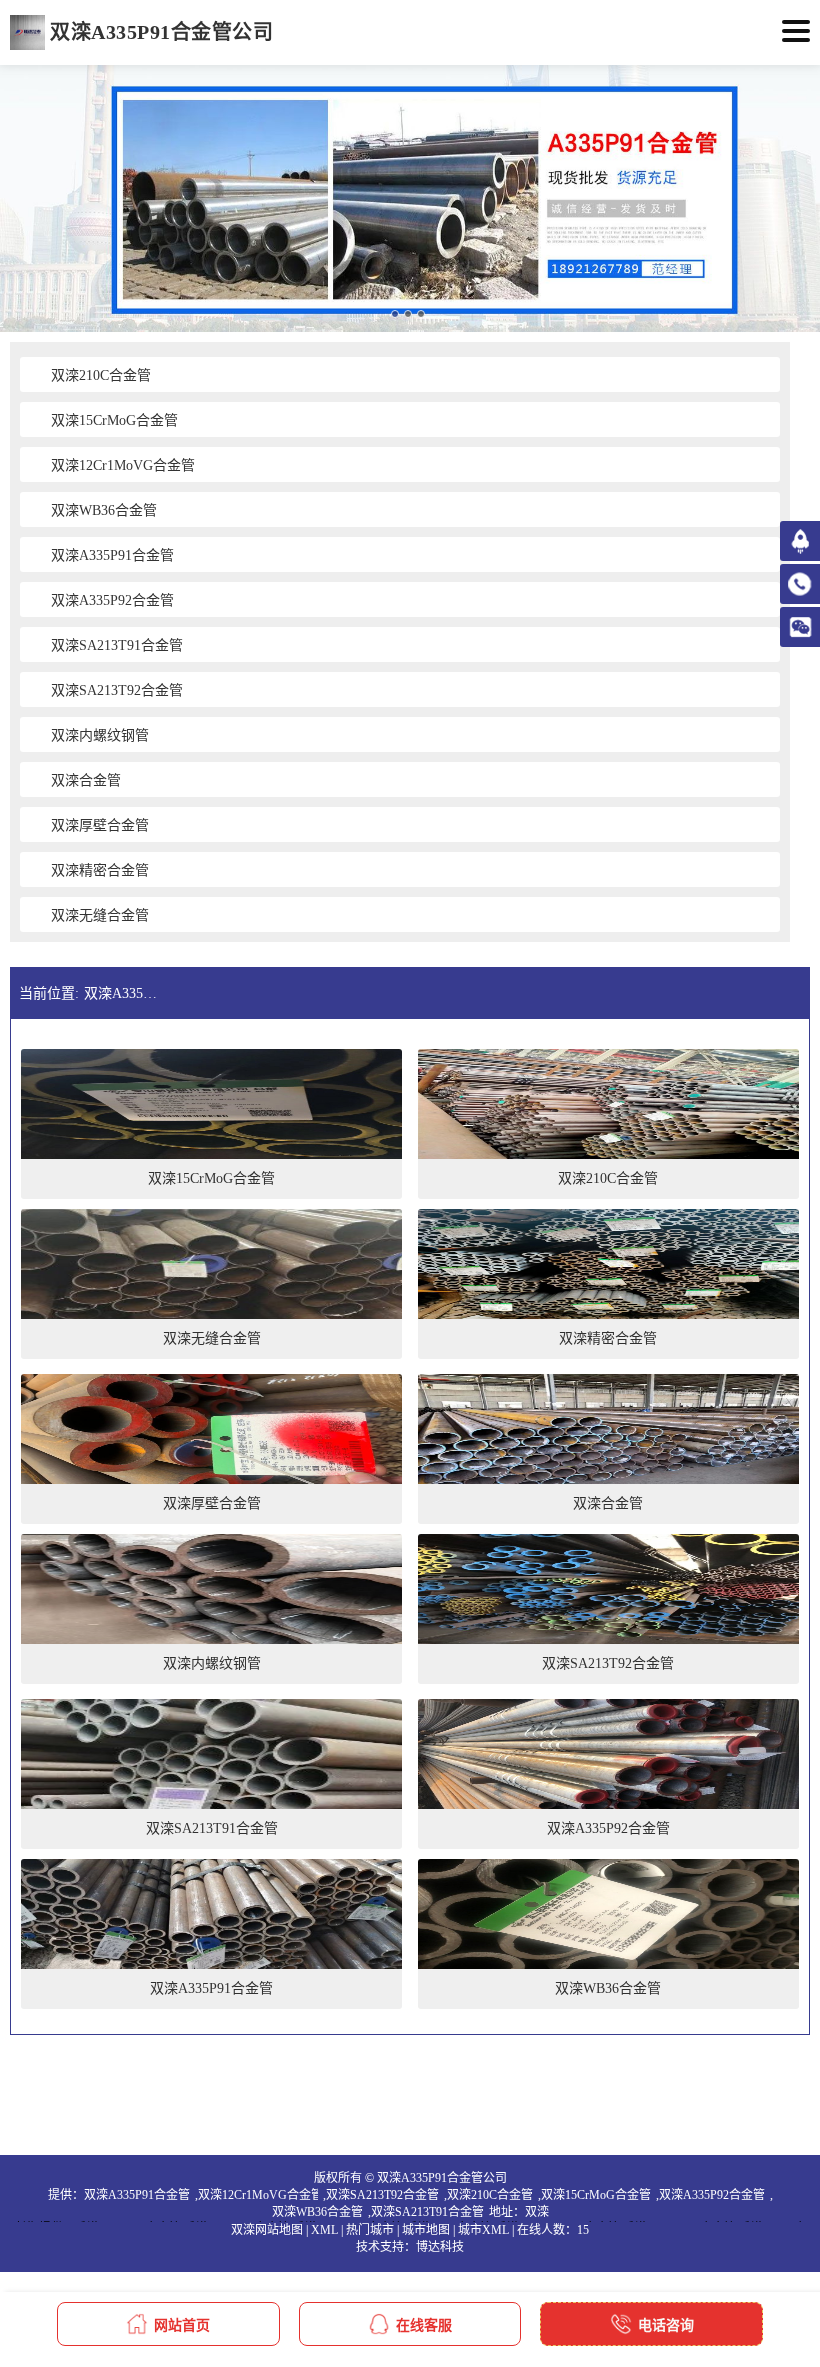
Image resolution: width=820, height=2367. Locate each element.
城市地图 (426, 2230)
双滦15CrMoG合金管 (596, 2195)
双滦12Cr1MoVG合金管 (258, 2195)
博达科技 (440, 2247)
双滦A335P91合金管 (137, 2195)
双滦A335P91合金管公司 (123, 993)
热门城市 (370, 2230)
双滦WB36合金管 (317, 2212)
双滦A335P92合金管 (712, 2195)
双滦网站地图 (267, 2230)
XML (324, 2230)
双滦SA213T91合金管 (427, 2212)
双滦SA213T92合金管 (382, 2195)
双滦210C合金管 (490, 2195)
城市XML (483, 2230)
